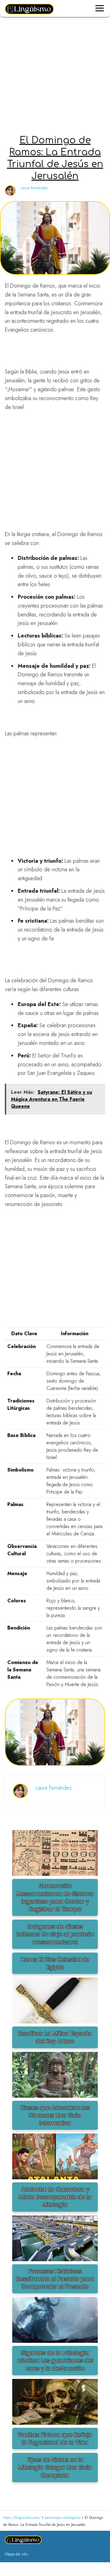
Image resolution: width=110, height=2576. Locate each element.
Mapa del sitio (16, 2554)
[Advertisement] (55, 77)
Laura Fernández (34, 188)
